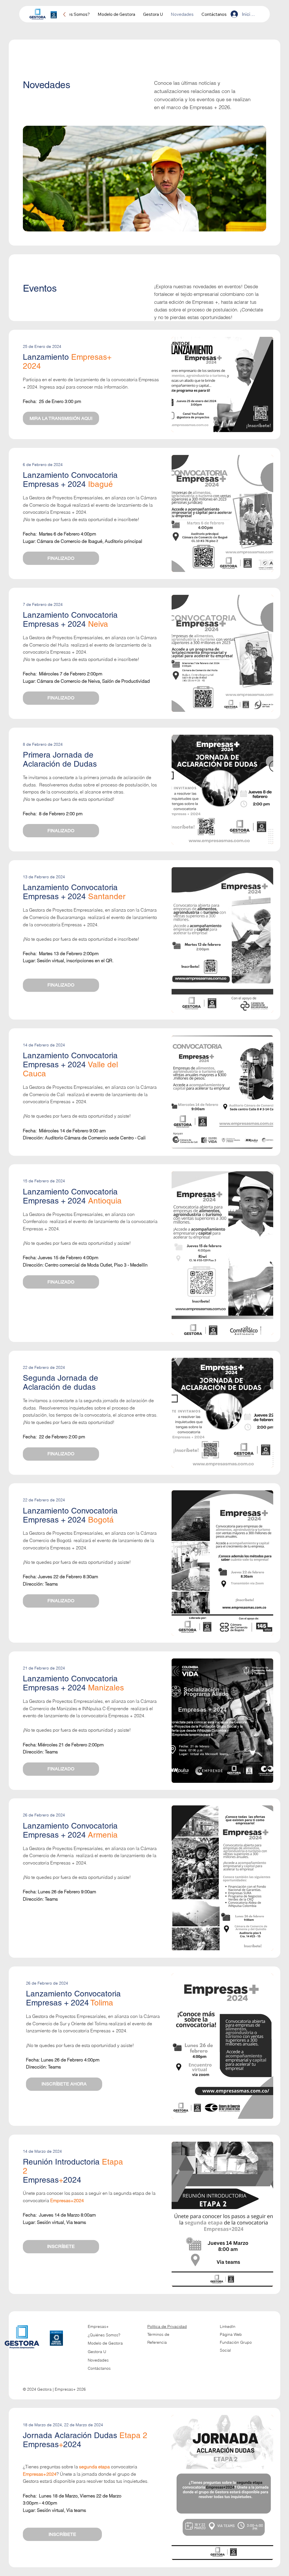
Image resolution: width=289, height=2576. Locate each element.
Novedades (98, 2360)
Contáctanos (99, 2368)
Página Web (231, 2334)
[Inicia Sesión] (234, 14)
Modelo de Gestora (105, 2343)
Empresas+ (98, 2326)
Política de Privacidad (167, 2326)
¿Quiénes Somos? (104, 2335)
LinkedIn (228, 2326)
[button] (61, 558)
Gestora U (97, 2352)
